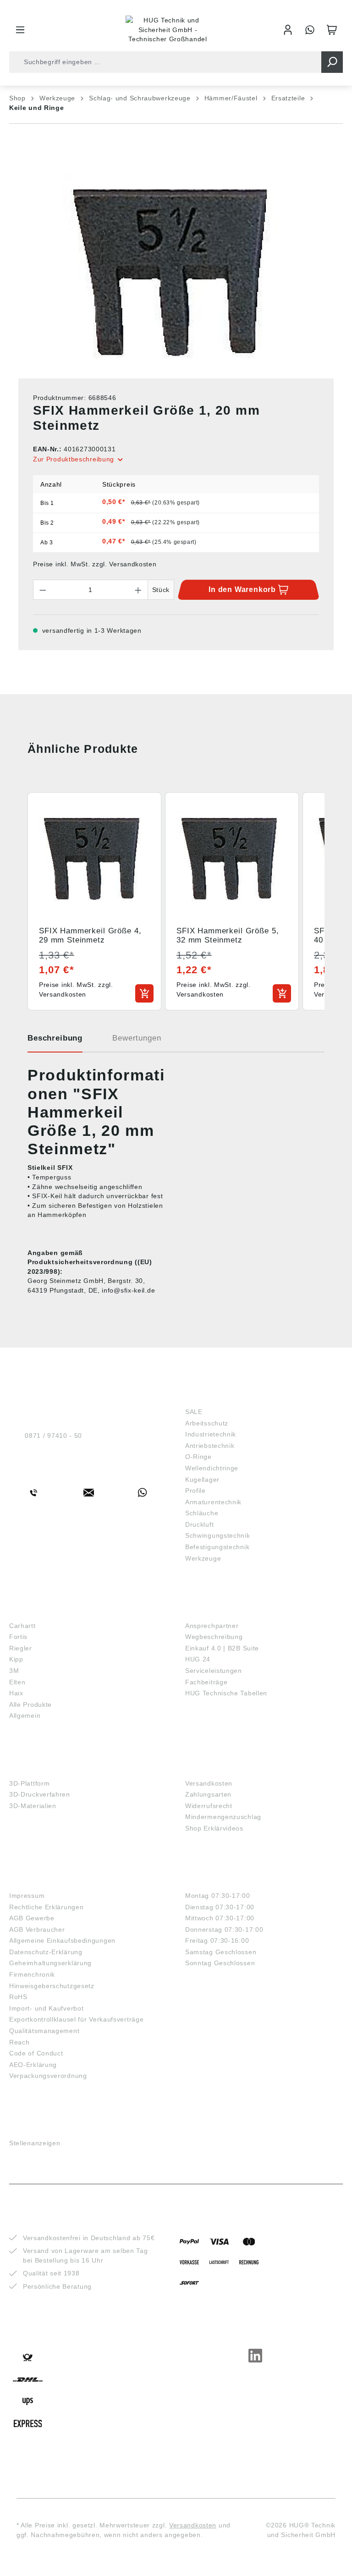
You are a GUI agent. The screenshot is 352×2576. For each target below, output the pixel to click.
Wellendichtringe (212, 1468)
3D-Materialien (33, 1806)
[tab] (55, 1041)
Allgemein (25, 1716)
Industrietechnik (211, 1434)
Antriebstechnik (210, 1446)
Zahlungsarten (208, 1794)
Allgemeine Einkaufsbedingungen (62, 1940)
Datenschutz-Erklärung (46, 1952)
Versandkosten (209, 1783)
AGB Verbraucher (37, 1929)
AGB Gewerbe (32, 1918)
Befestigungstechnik (217, 1547)
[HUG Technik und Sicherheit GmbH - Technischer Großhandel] (168, 30)
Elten (17, 1682)
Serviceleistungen (214, 1671)
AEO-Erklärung (33, 2065)
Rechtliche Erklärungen (46, 1907)
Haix (16, 1693)
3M (14, 1671)
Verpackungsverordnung (48, 2076)
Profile (195, 1491)
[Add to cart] (144, 993)
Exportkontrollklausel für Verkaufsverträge (76, 2019)
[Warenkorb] (332, 30)
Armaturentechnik (213, 1502)
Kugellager (202, 1480)
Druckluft (199, 1524)
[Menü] (20, 30)
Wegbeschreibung (214, 1637)
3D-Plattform (29, 1783)
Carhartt (22, 1626)
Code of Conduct (36, 2053)
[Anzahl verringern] (43, 590)
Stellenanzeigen (35, 2143)
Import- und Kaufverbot (46, 2008)
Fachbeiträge (206, 1682)
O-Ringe (198, 1457)
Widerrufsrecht (209, 1806)
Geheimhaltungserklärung (50, 1963)
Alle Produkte (30, 1705)
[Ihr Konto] (288, 30)
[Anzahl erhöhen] (138, 590)
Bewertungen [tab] (137, 1038)
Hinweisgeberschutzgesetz (52, 1986)
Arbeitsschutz (207, 1423)
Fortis (18, 1637)
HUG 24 (198, 1659)
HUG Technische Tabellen (226, 1693)
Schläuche (202, 1513)
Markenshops (36, 1611)
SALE (194, 1412)
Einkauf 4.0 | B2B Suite (222, 1648)
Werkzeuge (203, 1558)
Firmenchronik (32, 1974)
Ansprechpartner (212, 1626)
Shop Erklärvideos (214, 1828)
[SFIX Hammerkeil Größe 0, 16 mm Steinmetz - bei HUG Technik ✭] (176, 273)
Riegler (21, 1648)
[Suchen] (332, 62)
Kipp (16, 1659)
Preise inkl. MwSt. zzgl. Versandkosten (95, 564)
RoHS (18, 1997)
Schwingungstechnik (218, 1535)
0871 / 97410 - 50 (53, 1436)
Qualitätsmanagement (44, 2031)
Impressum (27, 1896)
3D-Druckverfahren (40, 1794)
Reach (19, 2042)
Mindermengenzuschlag (223, 1817)
